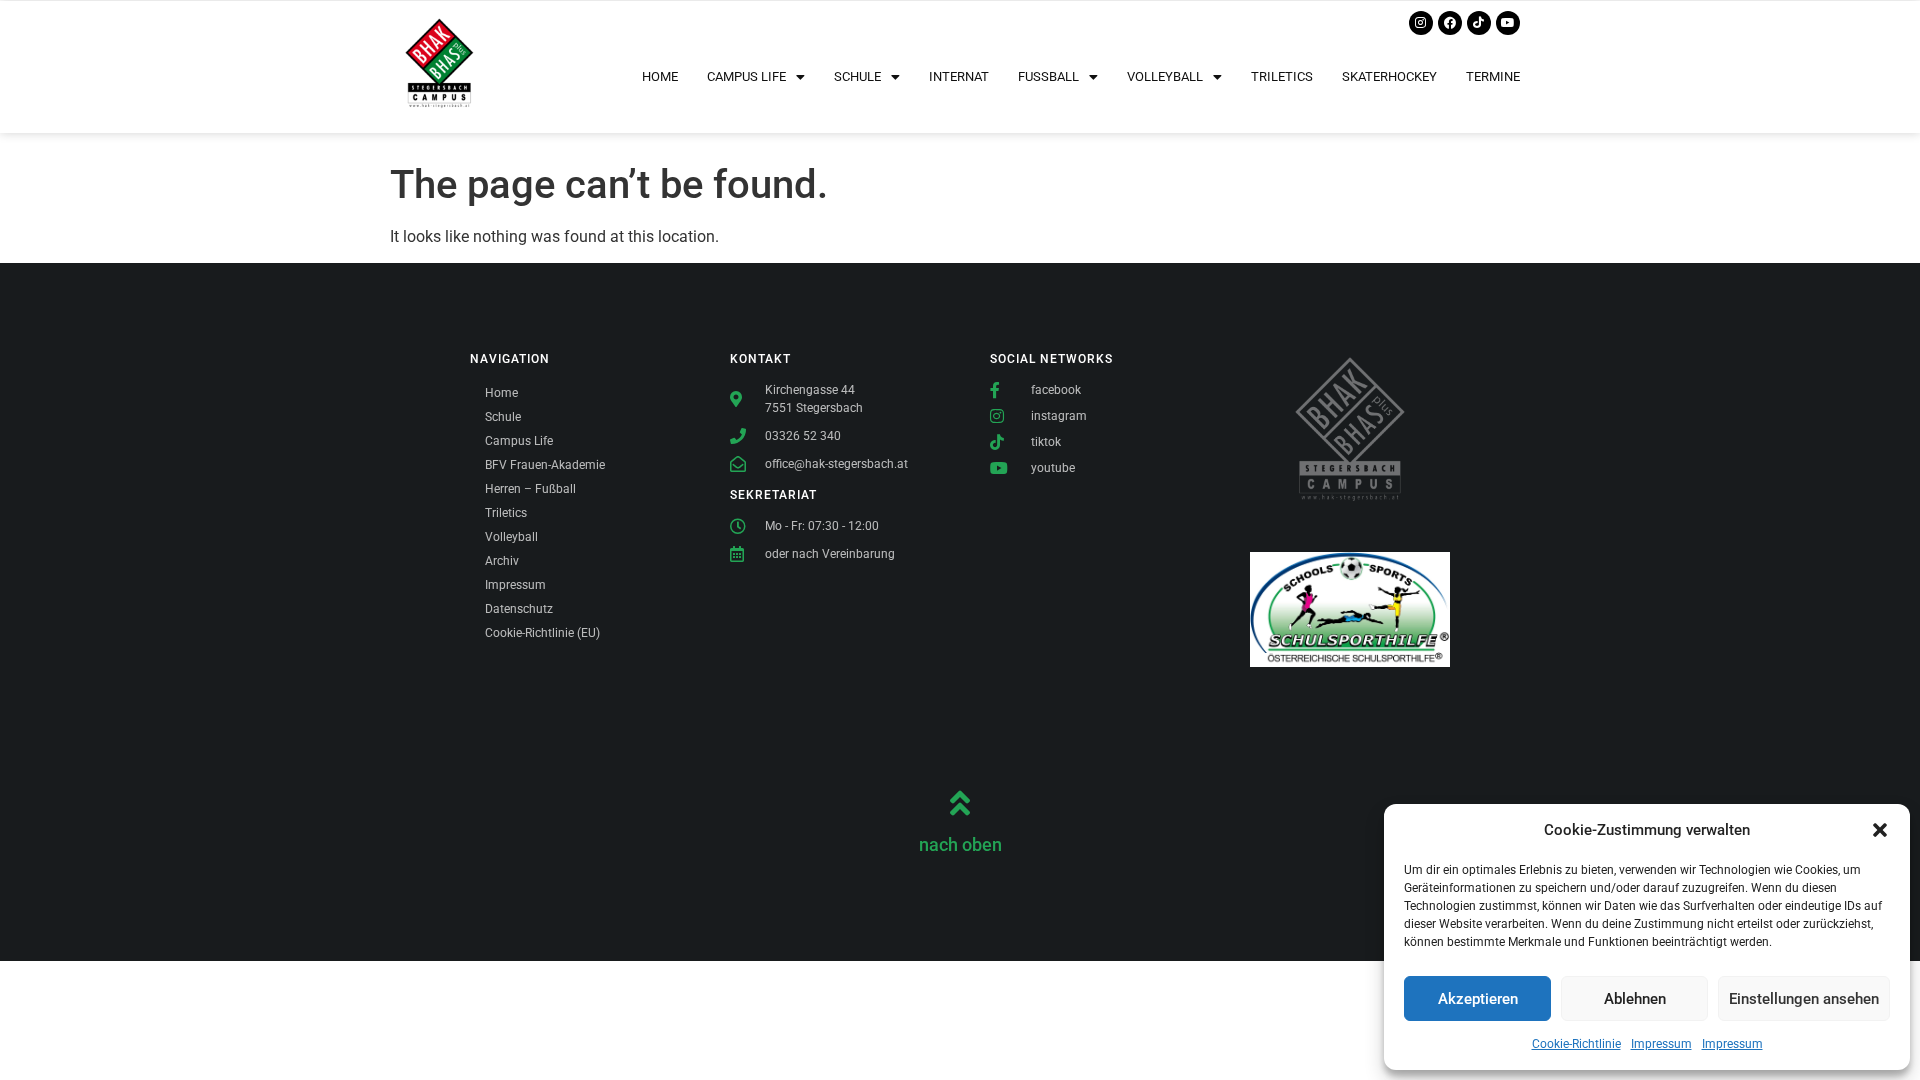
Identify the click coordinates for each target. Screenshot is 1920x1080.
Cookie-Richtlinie (1576, 1044)
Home (660, 76)
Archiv (502, 561)
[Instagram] (1421, 23)
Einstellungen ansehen (1804, 999)
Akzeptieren (1478, 999)
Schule (503, 417)
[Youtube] (1508, 23)
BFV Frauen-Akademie (545, 465)
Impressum (1661, 1044)
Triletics (1282, 76)
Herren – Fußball (530, 489)
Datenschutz (519, 609)
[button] (1880, 830)
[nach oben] (960, 803)
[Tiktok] (1479, 23)
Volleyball (511, 537)
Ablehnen (1635, 999)
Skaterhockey (1389, 76)
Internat (959, 76)
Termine (1493, 76)
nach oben (960, 844)
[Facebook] (1450, 23)
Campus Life (519, 441)
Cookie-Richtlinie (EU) (542, 633)
